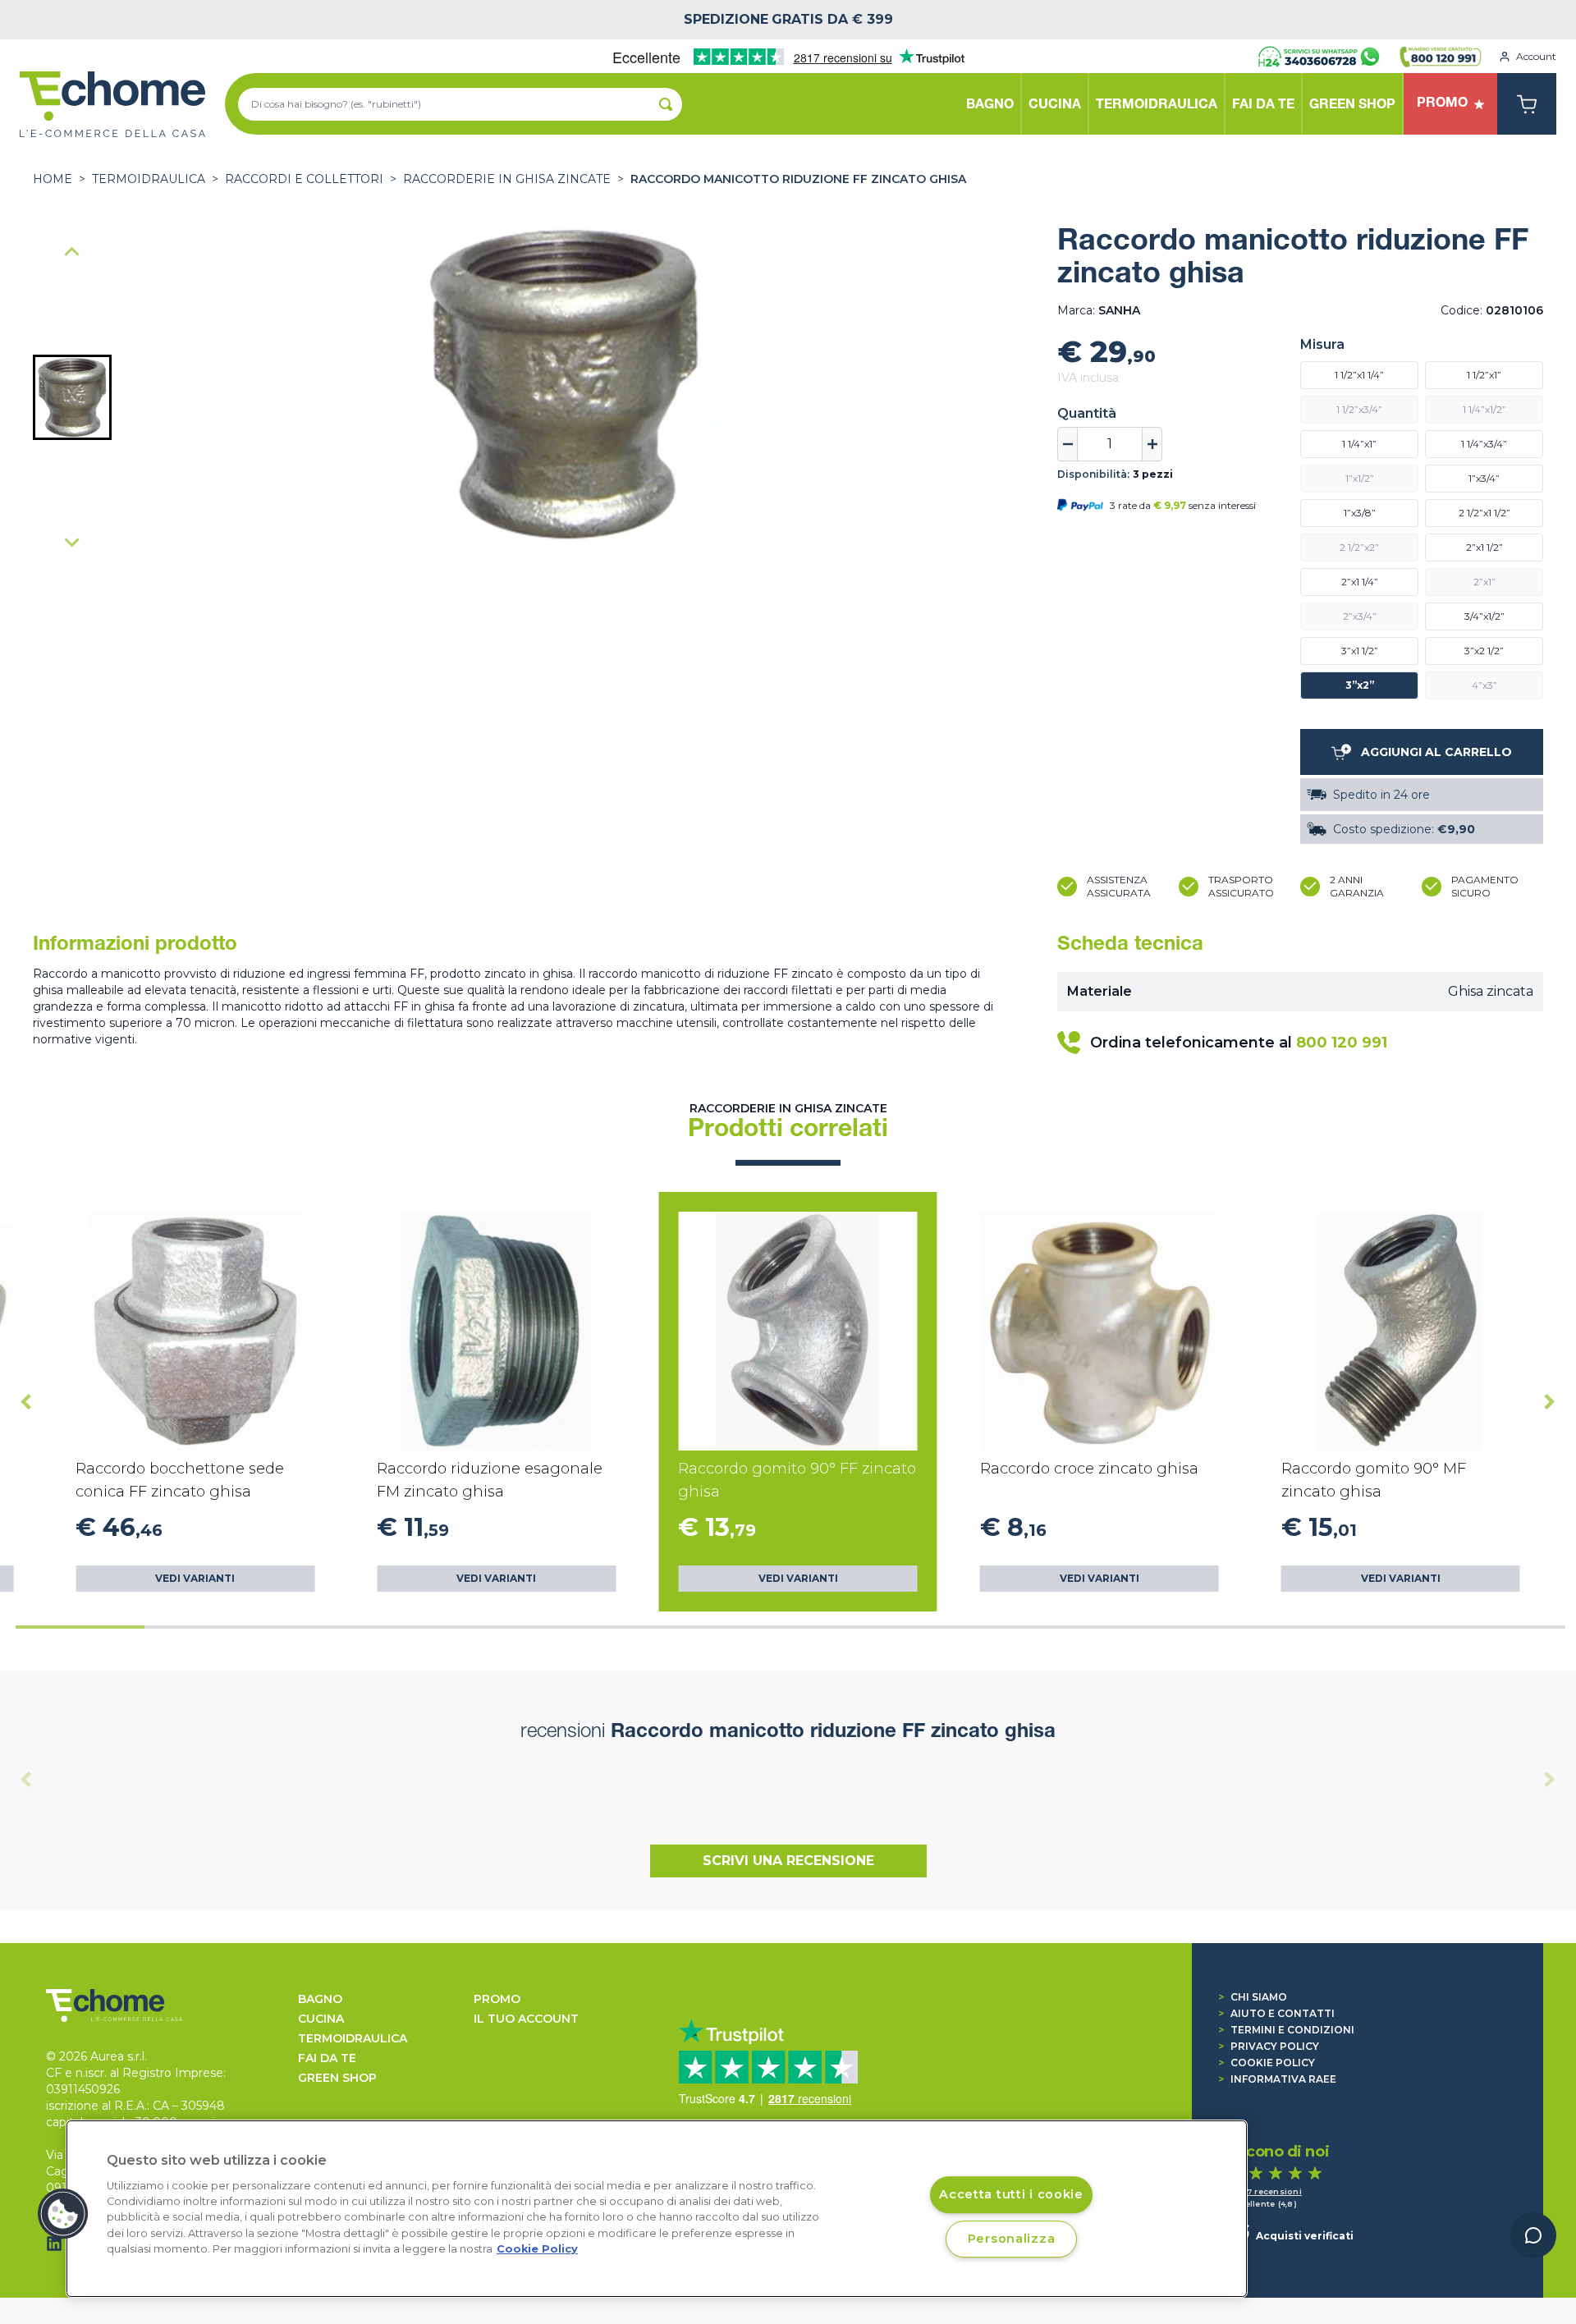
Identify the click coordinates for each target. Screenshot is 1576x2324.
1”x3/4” (1484, 478)
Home (53, 179)
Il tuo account (526, 2019)
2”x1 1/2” (1484, 547)
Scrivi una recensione (788, 1861)
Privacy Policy (1269, 2046)
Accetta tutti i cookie (1011, 2194)
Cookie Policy (1267, 2063)
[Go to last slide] (26, 1402)
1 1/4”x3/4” (1484, 444)
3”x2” (1360, 685)
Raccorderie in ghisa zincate (507, 179)
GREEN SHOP (337, 2078)
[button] (72, 397)
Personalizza (1012, 2239)
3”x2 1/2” (1484, 651)
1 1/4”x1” (1359, 444)
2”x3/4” (1360, 616)
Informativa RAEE (1277, 2079)
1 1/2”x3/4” (1359, 409)
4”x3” (1484, 685)
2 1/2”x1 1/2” (1484, 513)
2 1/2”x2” (1359, 547)
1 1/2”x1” (1484, 375)
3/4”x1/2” (1484, 616)
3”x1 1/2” (1360, 651)
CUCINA (321, 2019)
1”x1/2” (1360, 478)
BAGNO (320, 1999)
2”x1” (1484, 582)
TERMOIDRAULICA (149, 179)
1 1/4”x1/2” (1484, 409)
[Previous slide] (72, 253)
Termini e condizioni (1286, 2030)
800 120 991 (1342, 1043)
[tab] (80, 1627)
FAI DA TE (327, 2058)
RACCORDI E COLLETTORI (304, 179)
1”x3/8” (1360, 513)
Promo (497, 1999)
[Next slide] (72, 542)
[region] (657, 2209)
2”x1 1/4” (1360, 582)
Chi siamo (1253, 1997)
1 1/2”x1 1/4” (1359, 375)
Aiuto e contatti (1276, 2013)
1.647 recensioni (1266, 2191)
